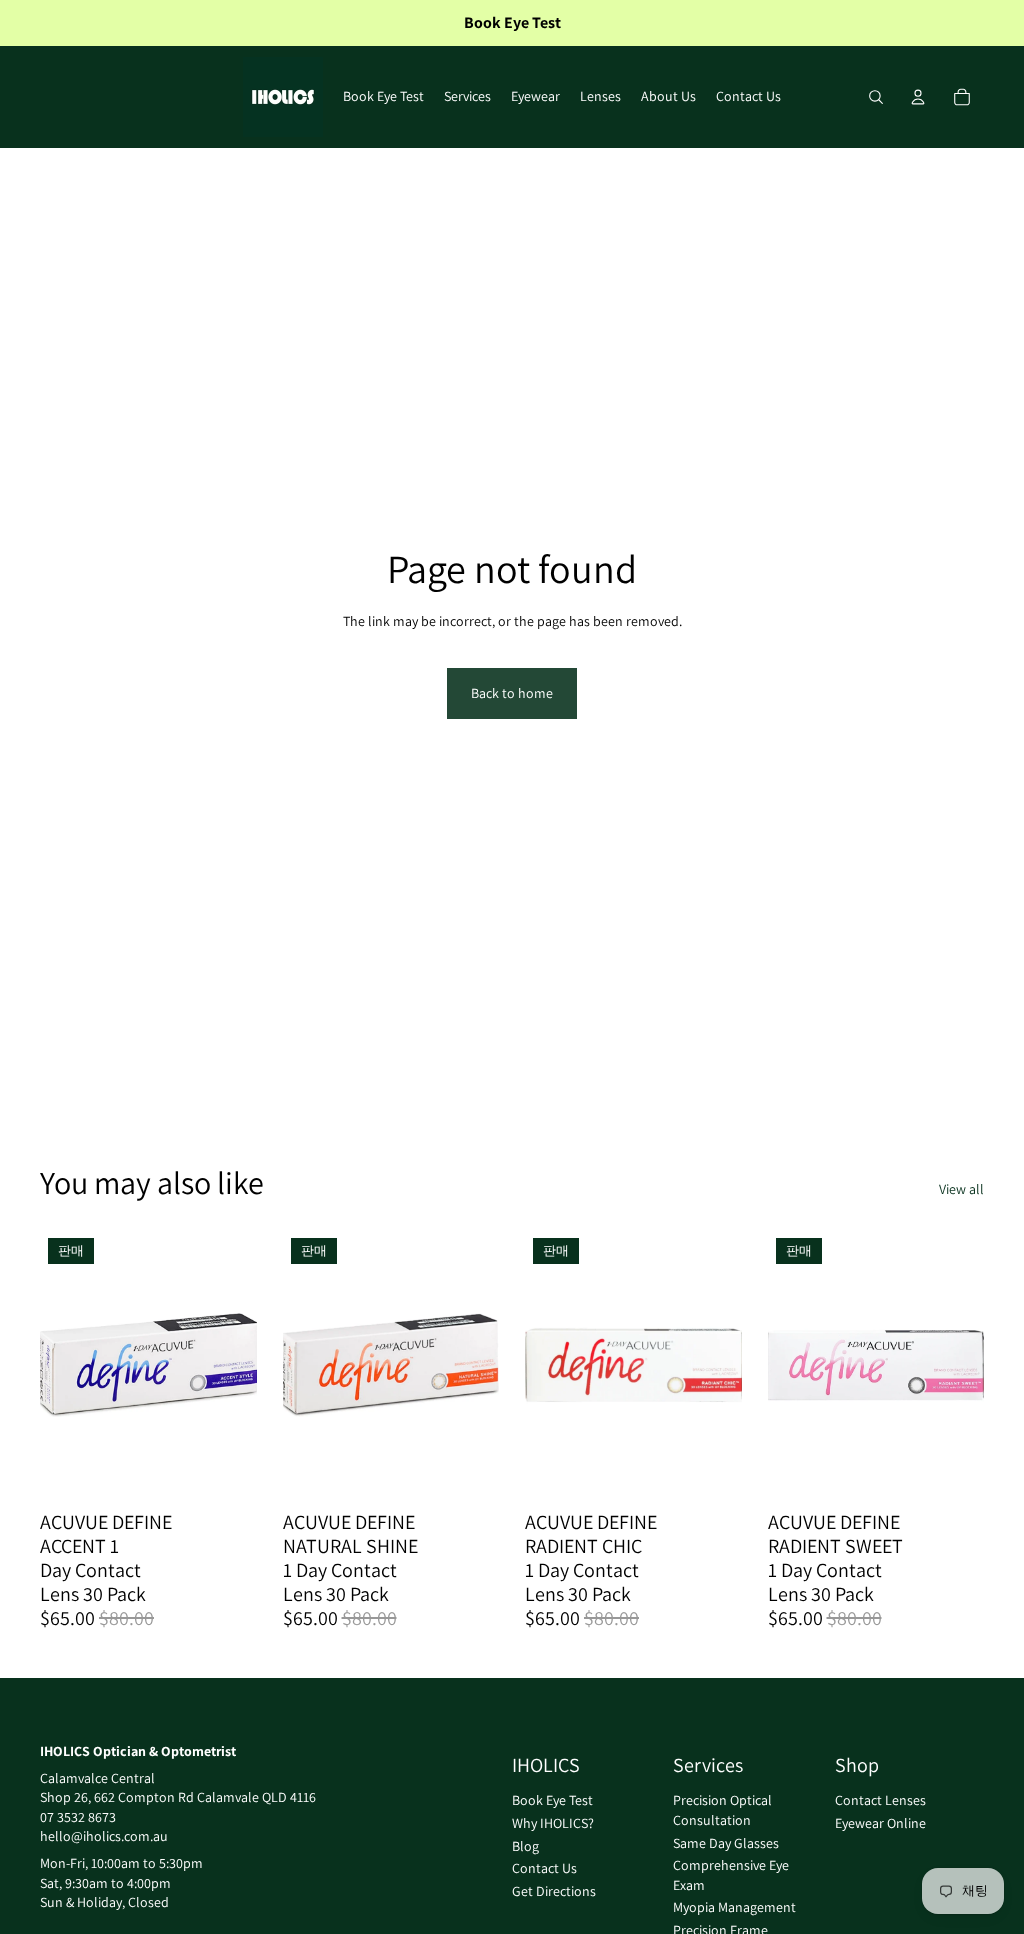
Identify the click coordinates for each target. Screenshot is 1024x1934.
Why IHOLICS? (553, 1823)
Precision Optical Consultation (722, 1811)
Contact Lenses (880, 1801)
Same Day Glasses (726, 1843)
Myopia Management (734, 1908)
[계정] (918, 97)
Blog (525, 1846)
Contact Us (544, 1869)
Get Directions (554, 1891)
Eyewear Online (880, 1823)
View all (961, 1189)
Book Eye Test (552, 1801)
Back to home (512, 693)
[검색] (876, 97)
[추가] (226, 1470)
